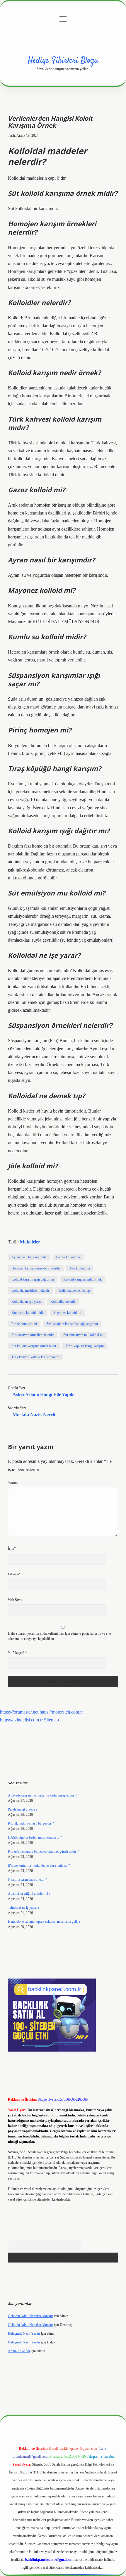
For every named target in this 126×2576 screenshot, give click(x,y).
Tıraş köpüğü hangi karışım (85, 1346)
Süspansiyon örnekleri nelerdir (33, 1335)
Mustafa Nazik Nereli (34, 1415)
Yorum (13, 1483)
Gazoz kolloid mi (68, 1257)
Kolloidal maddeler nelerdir (30, 1290)
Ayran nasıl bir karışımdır (29, 1257)
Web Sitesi (15, 1600)
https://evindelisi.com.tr (21, 1720)
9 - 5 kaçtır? (17, 1653)
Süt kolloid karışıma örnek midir (34, 1346)
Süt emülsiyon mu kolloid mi (83, 1335)
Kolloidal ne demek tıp (74, 1290)
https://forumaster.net (19, 1712)
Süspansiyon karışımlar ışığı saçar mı (72, 1324)
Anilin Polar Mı (19, 2351)
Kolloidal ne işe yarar (26, 1302)
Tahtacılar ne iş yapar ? (24, 1908)
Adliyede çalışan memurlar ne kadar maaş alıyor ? (42, 1795)
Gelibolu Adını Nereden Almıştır (30, 2316)
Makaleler (30, 1242)
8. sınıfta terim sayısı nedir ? (27, 1879)
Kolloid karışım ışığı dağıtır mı (33, 1279)
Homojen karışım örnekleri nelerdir (36, 1268)
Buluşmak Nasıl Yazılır (24, 2334)
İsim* (12, 1548)
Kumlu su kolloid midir (28, 1313)
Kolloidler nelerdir (63, 1302)
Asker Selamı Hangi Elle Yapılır (44, 1394)
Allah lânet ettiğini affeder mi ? (29, 1894)
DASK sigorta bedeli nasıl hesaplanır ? (35, 1837)
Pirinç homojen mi (24, 1324)
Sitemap (51, 1720)
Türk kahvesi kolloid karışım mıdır (35, 1357)
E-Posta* (14, 1574)
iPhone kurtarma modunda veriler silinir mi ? (39, 1865)
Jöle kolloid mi (80, 1268)
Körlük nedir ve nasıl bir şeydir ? (31, 1823)
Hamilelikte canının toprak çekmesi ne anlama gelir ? (44, 1922)
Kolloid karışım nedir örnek (82, 1279)
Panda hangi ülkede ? (23, 1809)
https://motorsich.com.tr (61, 1712)
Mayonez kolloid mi (67, 1313)
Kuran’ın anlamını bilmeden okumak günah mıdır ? (43, 1851)
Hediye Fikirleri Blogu (63, 61)
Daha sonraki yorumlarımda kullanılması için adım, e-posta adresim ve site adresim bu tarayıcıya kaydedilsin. (59, 1636)
